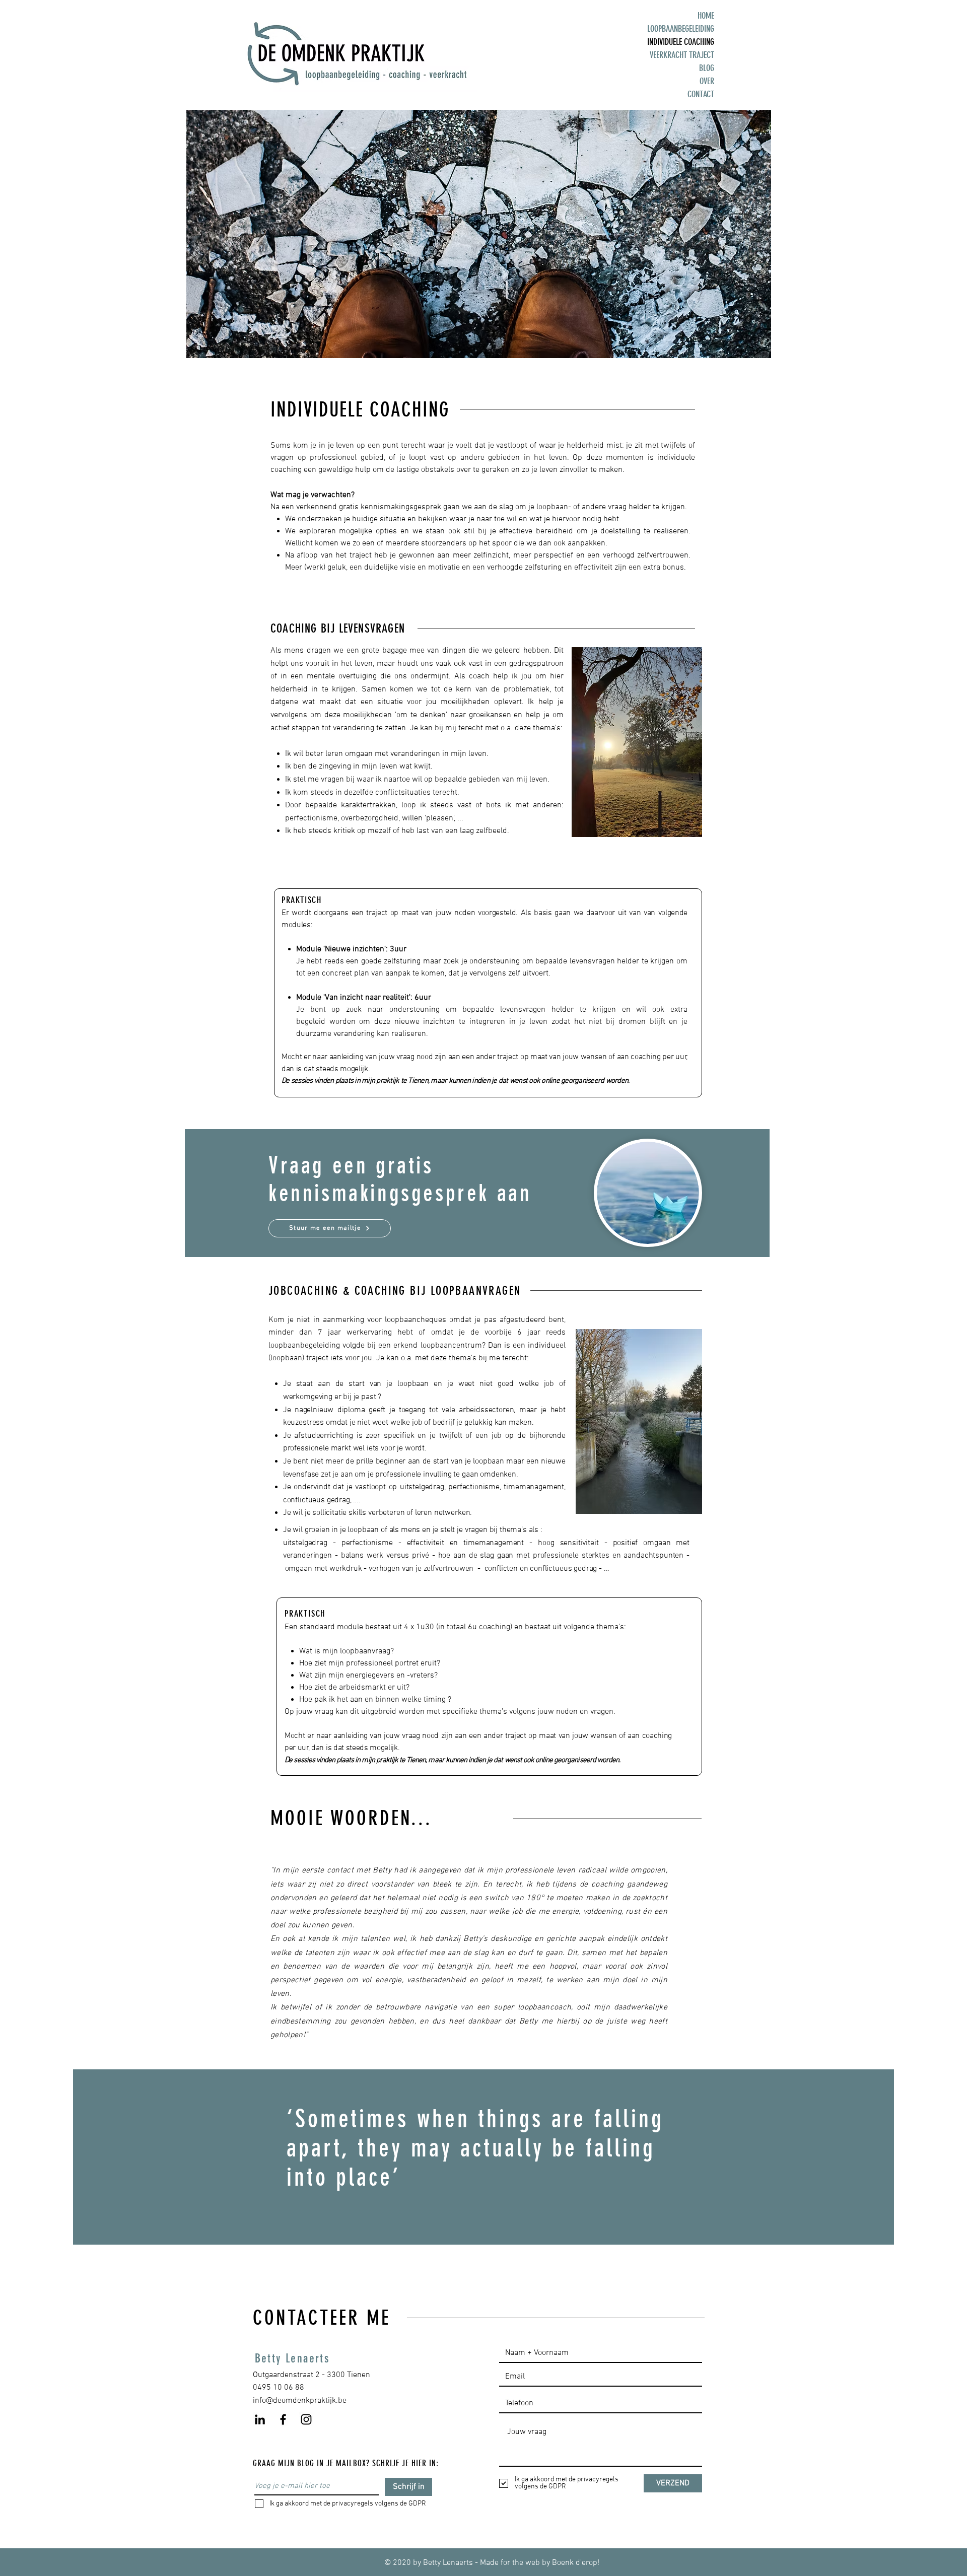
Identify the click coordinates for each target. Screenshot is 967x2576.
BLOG (707, 68)
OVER (707, 81)
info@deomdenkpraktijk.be (300, 2401)
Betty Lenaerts (292, 2358)
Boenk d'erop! (576, 2563)
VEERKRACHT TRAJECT (682, 55)
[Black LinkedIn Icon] (260, 2419)
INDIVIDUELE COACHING (681, 42)
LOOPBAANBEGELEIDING (681, 29)
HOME (706, 16)
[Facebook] (283, 2419)
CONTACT (701, 94)
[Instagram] (306, 2419)
